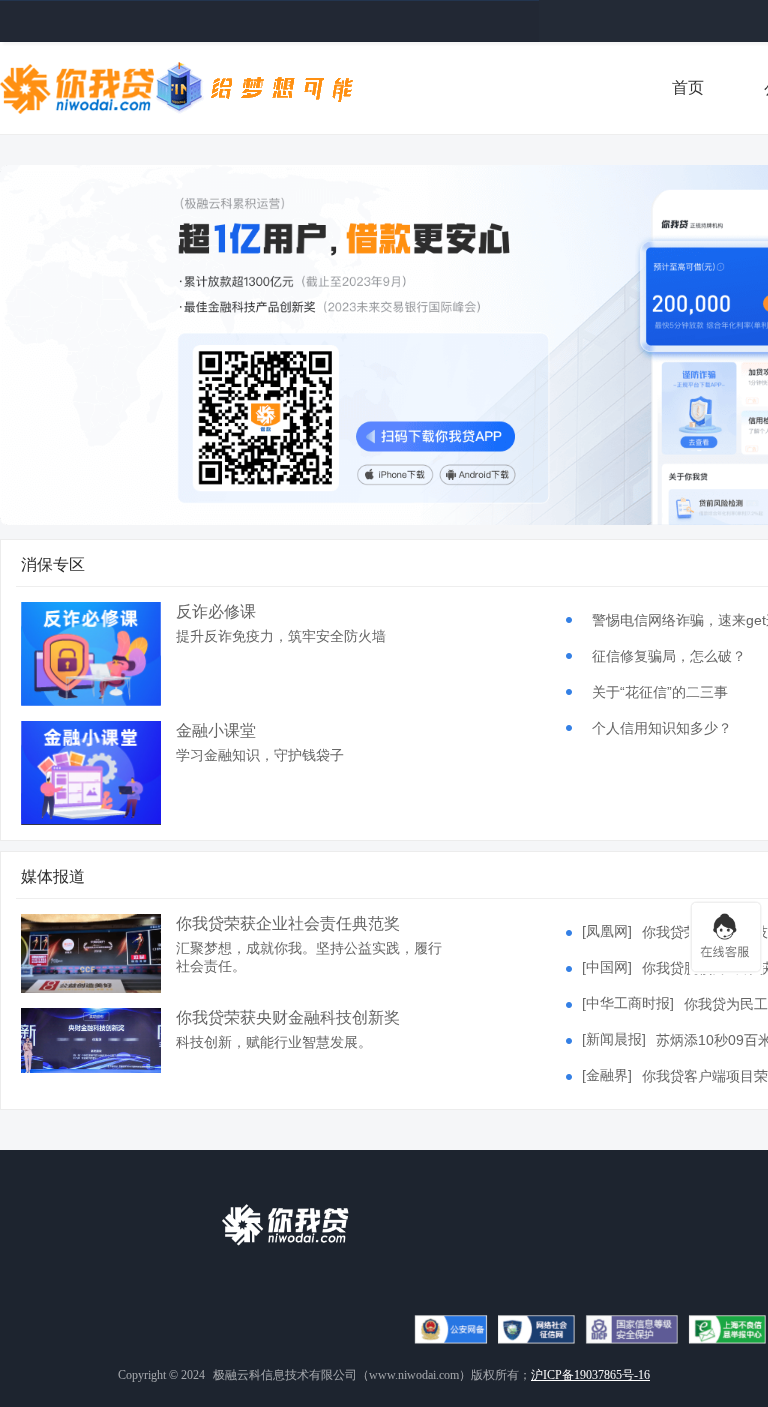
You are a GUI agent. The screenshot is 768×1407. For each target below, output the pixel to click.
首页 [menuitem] (688, 87)
